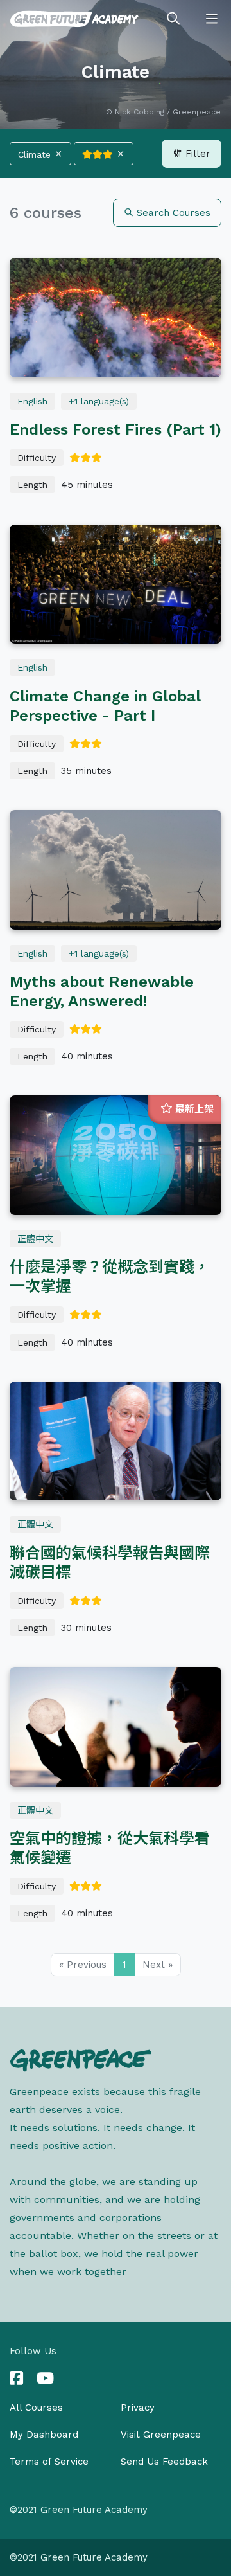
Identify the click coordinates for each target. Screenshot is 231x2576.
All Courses (36, 2408)
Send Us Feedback (164, 2462)
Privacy (138, 2408)
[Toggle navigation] (212, 19)
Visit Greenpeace (161, 2435)
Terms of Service (49, 2462)
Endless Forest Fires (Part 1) (116, 429)
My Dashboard (44, 2435)
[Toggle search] (173, 19)
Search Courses (172, 213)
